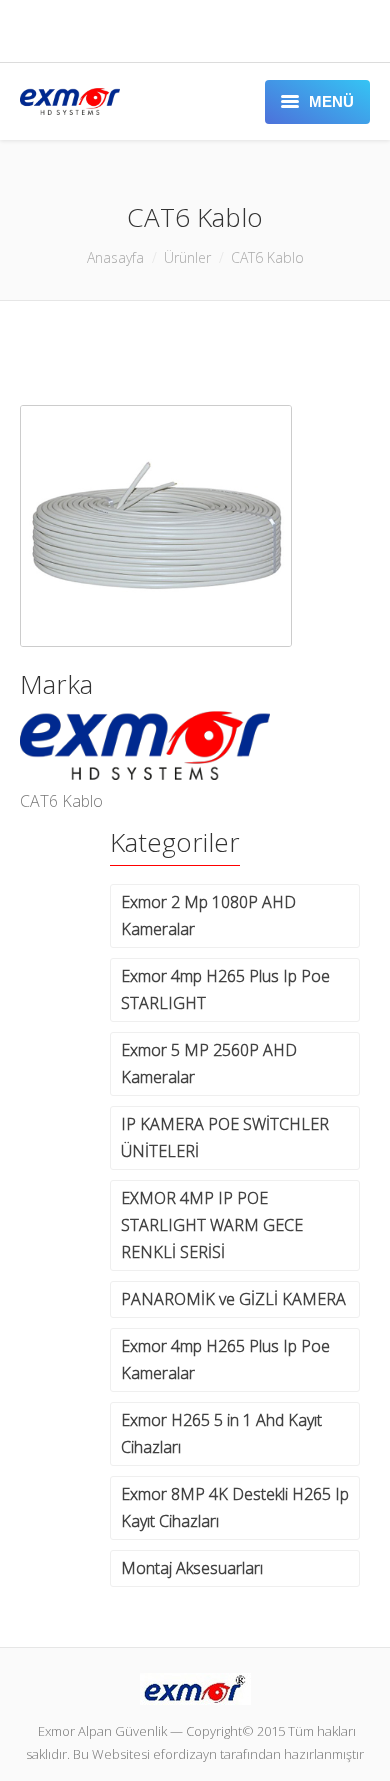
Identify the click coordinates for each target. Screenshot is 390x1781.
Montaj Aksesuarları (192, 1568)
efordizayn (185, 1754)
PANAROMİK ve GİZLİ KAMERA (233, 1299)
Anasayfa (115, 257)
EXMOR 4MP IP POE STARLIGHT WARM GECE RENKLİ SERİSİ (212, 1225)
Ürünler (187, 257)
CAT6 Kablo (267, 257)
